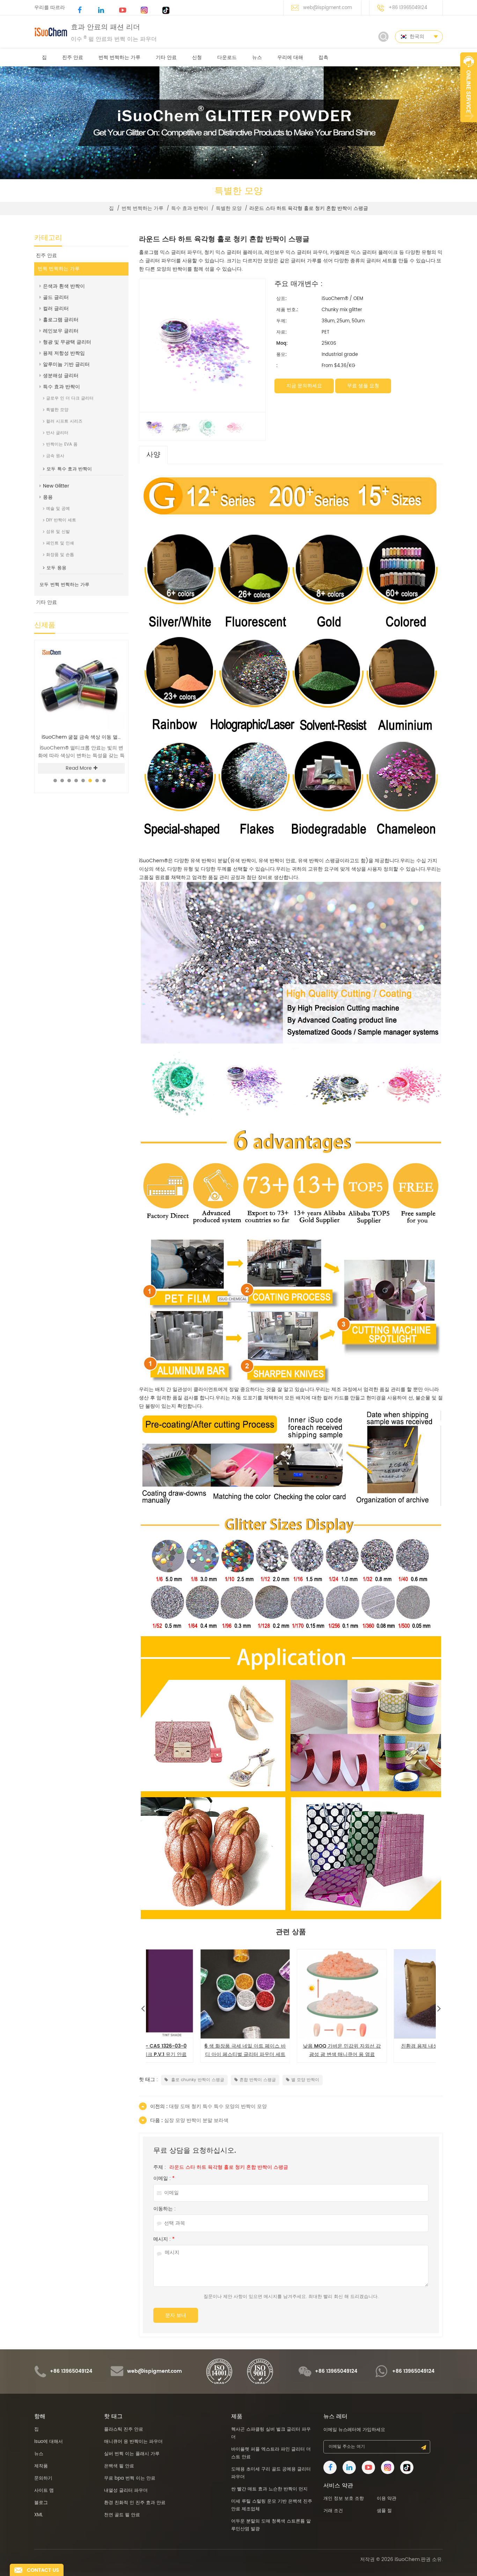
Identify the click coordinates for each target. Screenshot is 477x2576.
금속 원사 (55, 456)
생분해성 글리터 (61, 376)
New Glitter (56, 486)
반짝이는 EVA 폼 (62, 444)
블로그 (41, 2503)
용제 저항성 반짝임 (64, 353)
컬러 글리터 (56, 309)
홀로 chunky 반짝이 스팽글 (197, 2080)
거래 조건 (333, 2511)
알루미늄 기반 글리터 (66, 364)
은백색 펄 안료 (119, 2466)
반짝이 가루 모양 (195, 2046)
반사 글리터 (57, 433)
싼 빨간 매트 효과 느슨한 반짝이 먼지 (269, 2489)
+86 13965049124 (408, 8)
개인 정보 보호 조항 (344, 2499)
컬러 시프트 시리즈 (64, 421)
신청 (197, 57)
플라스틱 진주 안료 (124, 2429)
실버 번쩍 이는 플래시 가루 (132, 2454)
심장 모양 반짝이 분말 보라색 (291, 2046)
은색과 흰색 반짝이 (64, 286)
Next (439, 2007)
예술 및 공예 (58, 509)
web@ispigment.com (328, 8)
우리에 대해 (290, 57)
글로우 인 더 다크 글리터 (70, 398)
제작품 (41, 2466)
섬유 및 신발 (58, 532)
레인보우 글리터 (61, 331)
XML (39, 2515)
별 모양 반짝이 (305, 2080)
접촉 (323, 57)
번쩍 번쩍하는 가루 (119, 57)
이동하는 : (164, 2209)
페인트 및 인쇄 (60, 543)
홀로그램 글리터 (61, 320)
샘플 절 (384, 2511)
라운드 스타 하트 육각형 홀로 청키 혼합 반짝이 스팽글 (229, 2167)
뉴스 (257, 57)
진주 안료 (73, 57)
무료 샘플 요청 (363, 386)
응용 (48, 497)
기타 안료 (166, 57)
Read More (79, 768)
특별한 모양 (229, 208)
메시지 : (164, 2239)
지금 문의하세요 (304, 386)
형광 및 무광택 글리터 (67, 342)
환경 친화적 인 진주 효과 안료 (135, 2503)
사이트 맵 (44, 2491)
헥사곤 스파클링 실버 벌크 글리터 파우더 (83, 737)
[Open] (469, 87)
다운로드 (227, 57)
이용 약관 (387, 2499)
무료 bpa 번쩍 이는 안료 (130, 2478)
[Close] (469, 126)
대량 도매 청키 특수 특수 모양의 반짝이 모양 (388, 2050)
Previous (143, 2007)
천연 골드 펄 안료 (122, 2515)
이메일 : (164, 2179)
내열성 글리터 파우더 (126, 2491)
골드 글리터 (56, 297)
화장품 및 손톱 (60, 555)
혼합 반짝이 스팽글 (258, 2080)
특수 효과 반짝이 (190, 208)
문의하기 (43, 2478)
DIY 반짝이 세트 (61, 520)
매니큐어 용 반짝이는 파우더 (133, 2442)
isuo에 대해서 (49, 2442)
